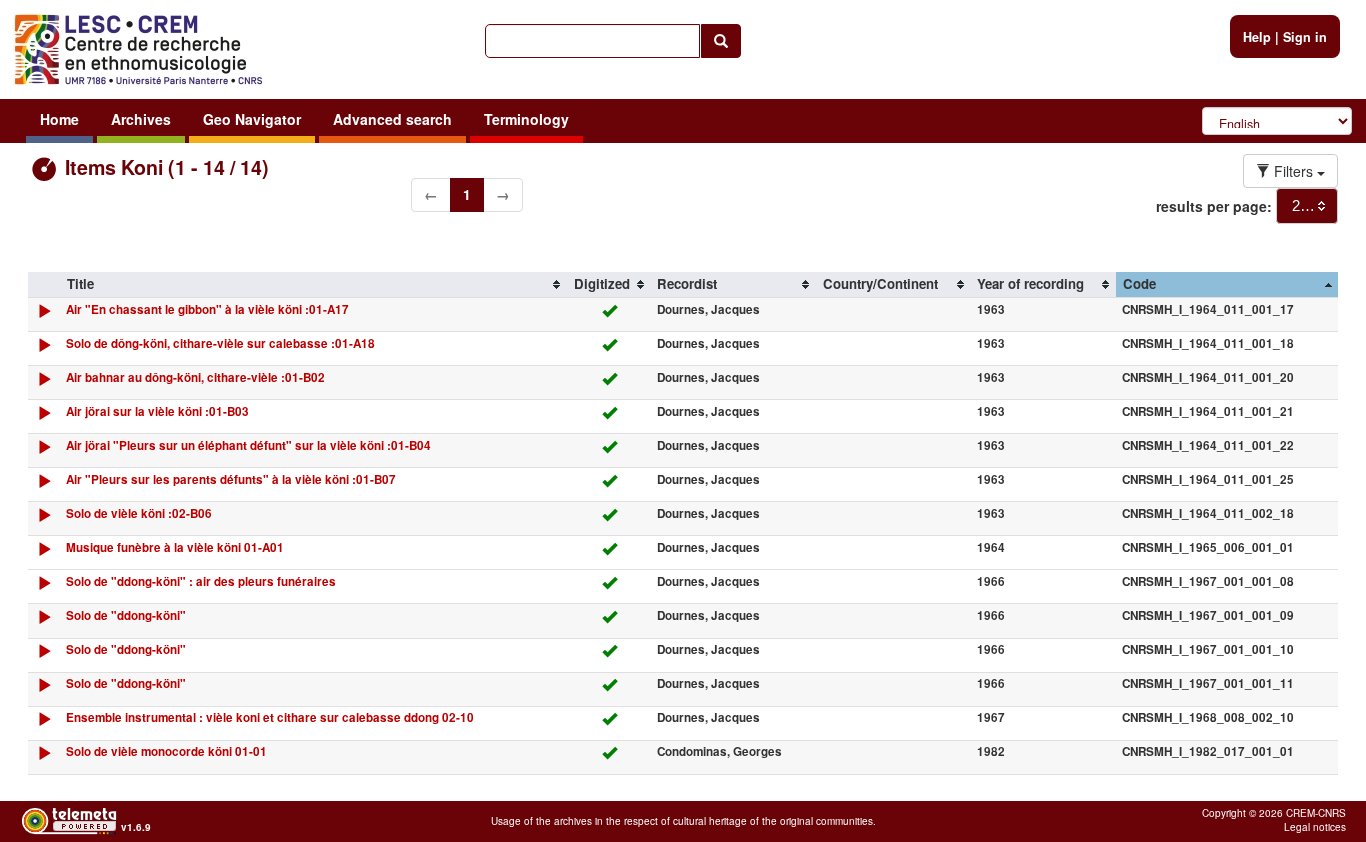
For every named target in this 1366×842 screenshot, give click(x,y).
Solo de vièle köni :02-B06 (139, 513)
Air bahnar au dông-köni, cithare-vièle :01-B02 (195, 377)
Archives (141, 119)
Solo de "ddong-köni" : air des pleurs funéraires (201, 581)
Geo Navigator (252, 119)
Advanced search (392, 119)
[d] (44, 315)
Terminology (526, 119)
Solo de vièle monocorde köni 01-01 (166, 751)
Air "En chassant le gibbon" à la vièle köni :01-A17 (207, 309)
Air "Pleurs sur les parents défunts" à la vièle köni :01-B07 (231, 479)
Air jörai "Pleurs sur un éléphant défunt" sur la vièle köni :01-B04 (248, 445)
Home (59, 119)
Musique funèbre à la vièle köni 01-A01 (175, 547)
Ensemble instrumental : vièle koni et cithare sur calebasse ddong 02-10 (270, 717)
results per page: (1214, 206)
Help (1257, 37)
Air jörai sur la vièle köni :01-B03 (157, 411)
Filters (1293, 171)
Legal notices (1315, 827)
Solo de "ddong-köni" (126, 615)
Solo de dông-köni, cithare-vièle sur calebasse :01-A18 (220, 343)
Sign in (1305, 37)
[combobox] (1307, 206)
